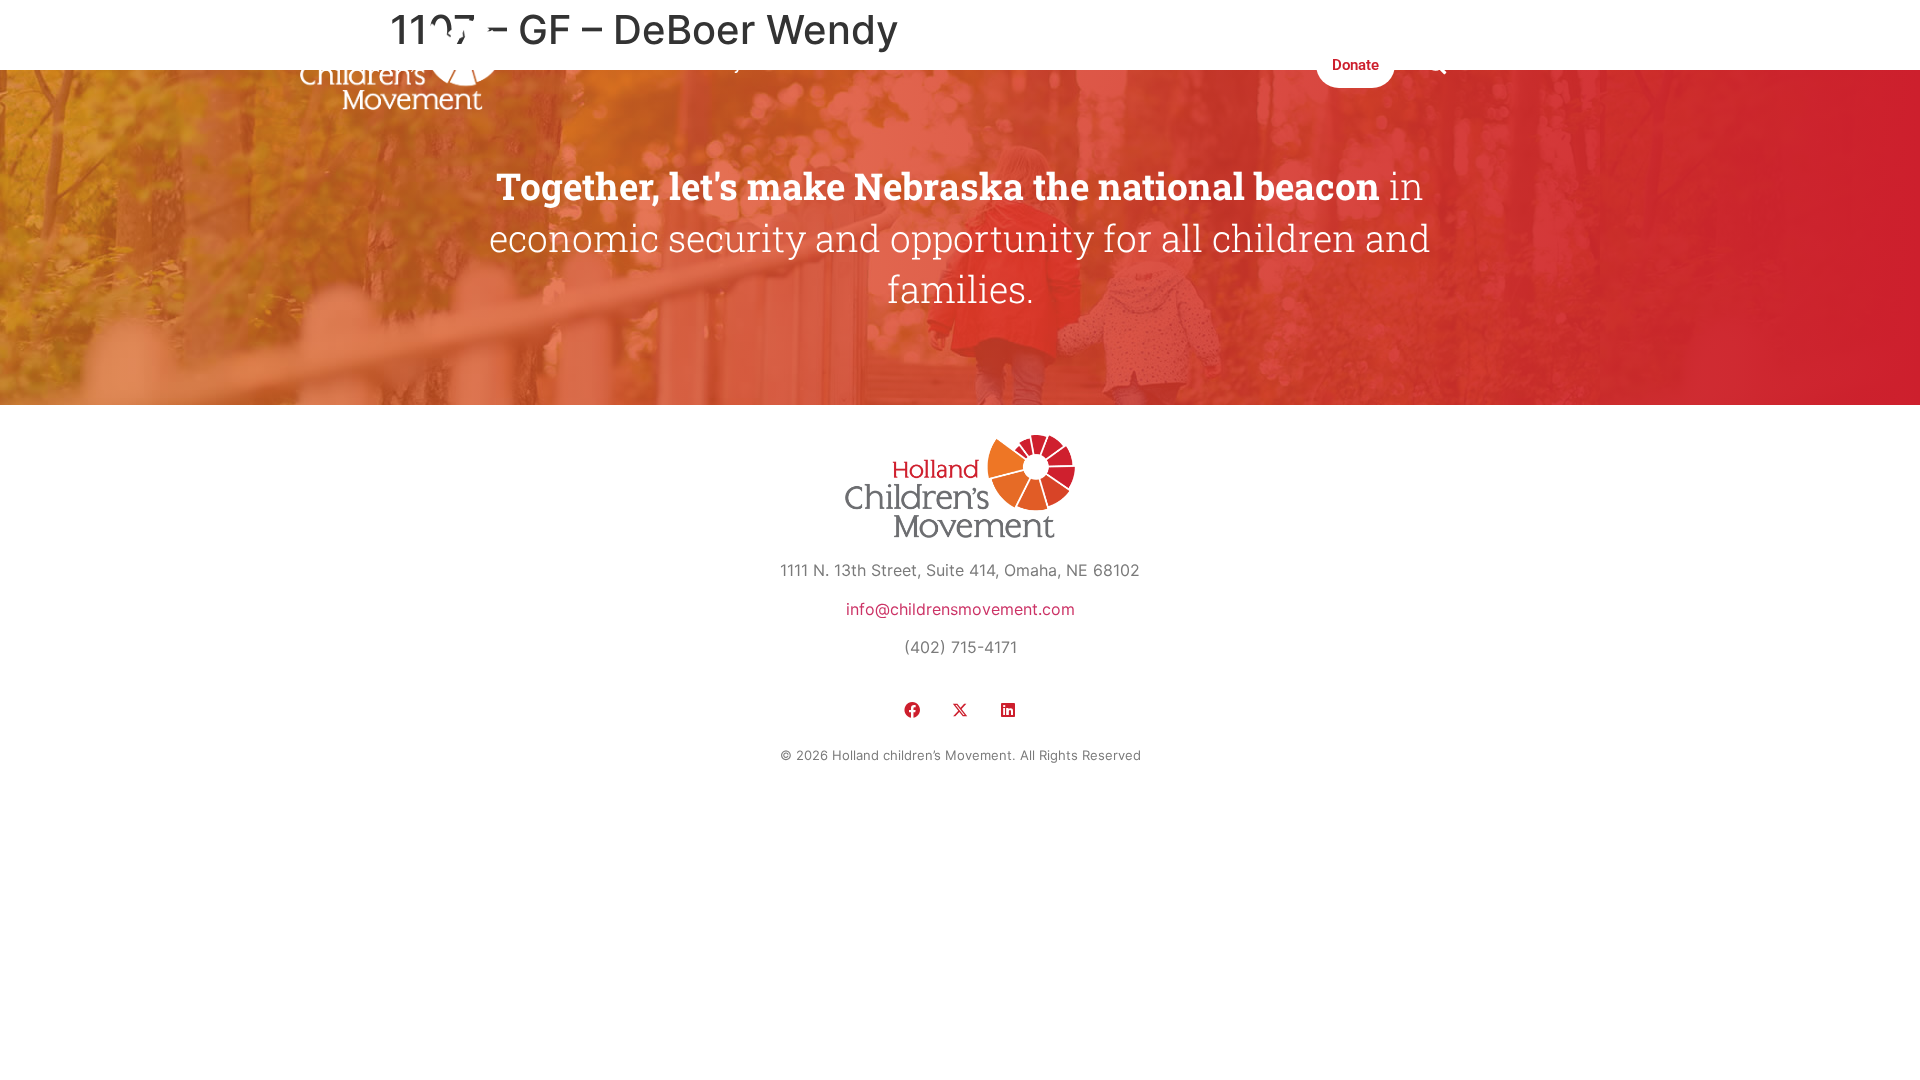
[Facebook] (912, 710)
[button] (1436, 64)
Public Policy (697, 65)
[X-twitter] (960, 710)
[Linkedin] (1008, 710)
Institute (965, 65)
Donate (1355, 65)
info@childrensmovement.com (960, 609)
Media (885, 65)
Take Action (1064, 65)
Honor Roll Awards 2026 (1218, 65)
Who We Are (581, 65)
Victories (803, 65)
